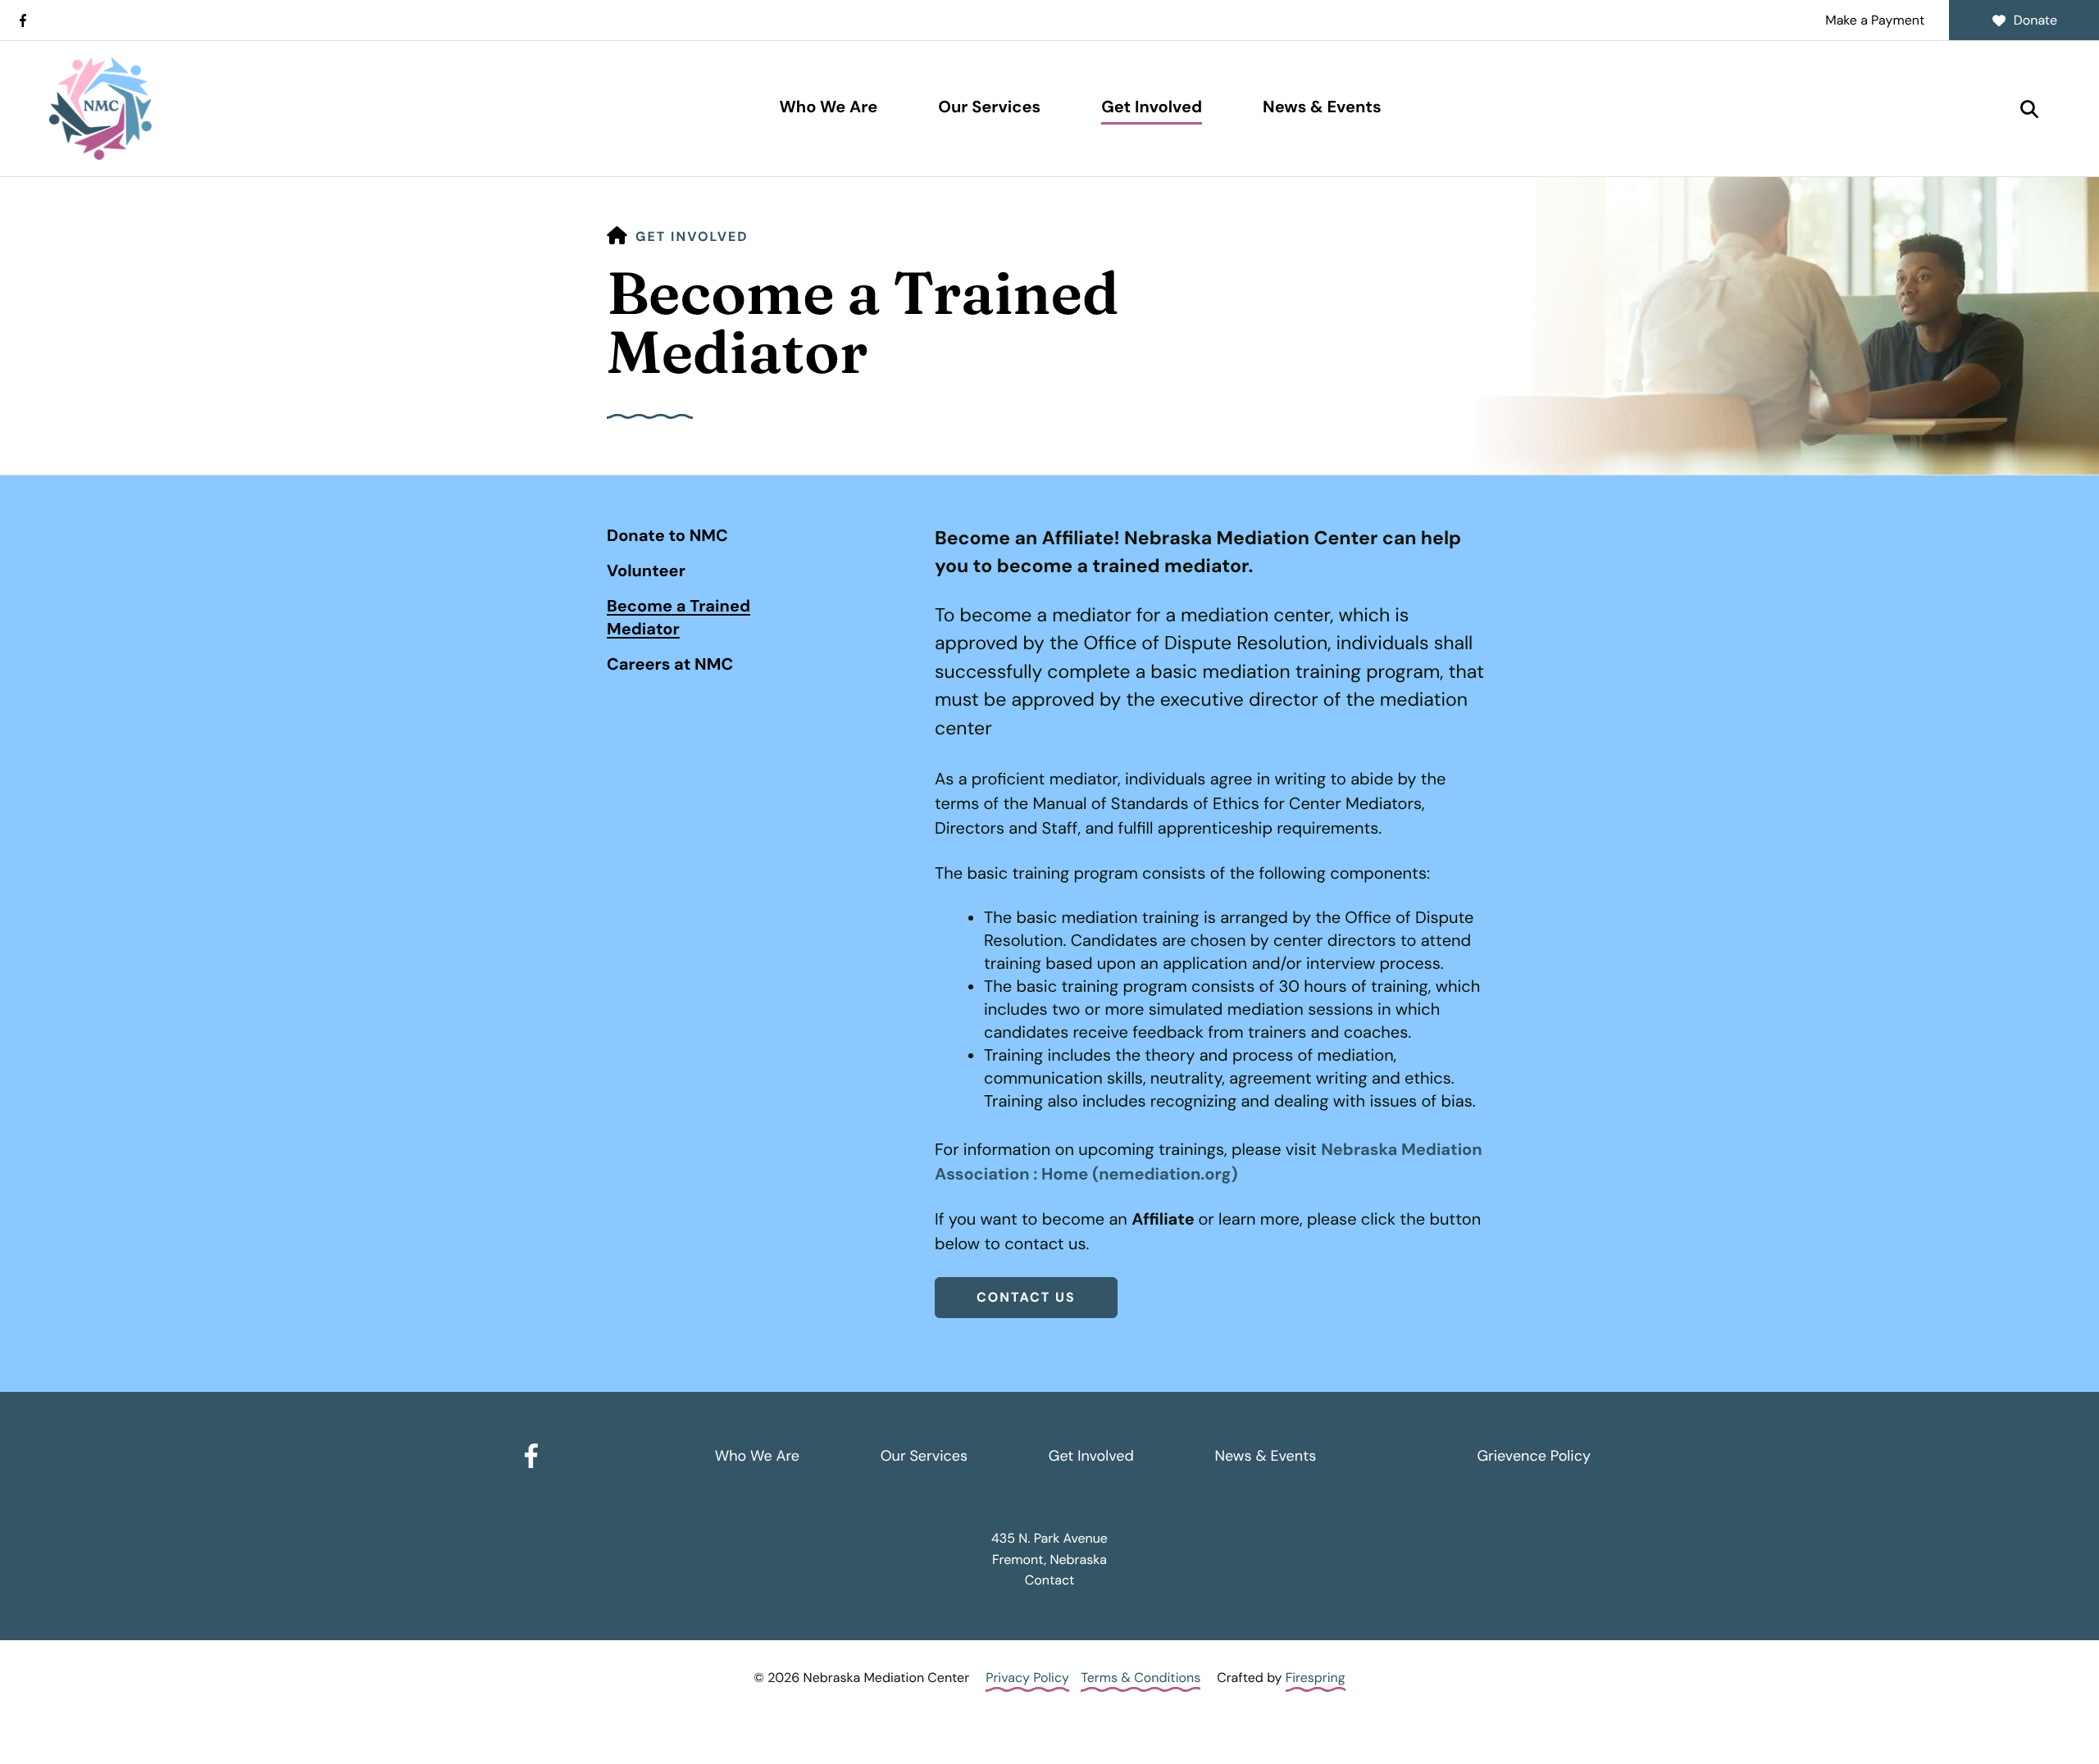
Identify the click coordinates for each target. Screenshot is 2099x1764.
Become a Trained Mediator (678, 618)
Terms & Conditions (1141, 1678)
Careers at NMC (670, 665)
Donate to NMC (667, 536)
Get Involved (1152, 107)
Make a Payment (1875, 20)
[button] (2029, 109)
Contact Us (1026, 1297)
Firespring (1316, 1678)
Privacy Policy (1027, 1678)
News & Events (1322, 107)
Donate (2035, 20)
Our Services (989, 107)
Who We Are (828, 107)
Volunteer (646, 571)
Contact (1049, 1580)
